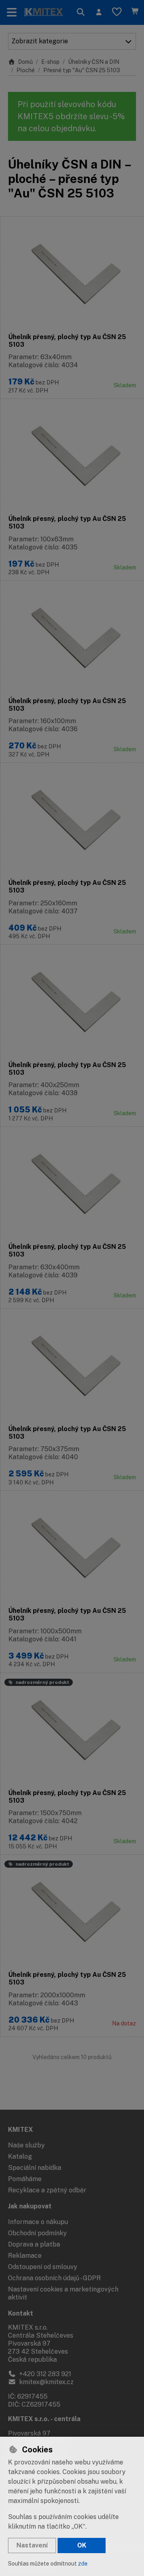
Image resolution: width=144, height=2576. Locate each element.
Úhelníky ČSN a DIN (94, 62)
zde (83, 2564)
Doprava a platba (34, 2244)
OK (82, 2545)
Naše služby (26, 2145)
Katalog (20, 2156)
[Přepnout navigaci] (12, 12)
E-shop (50, 62)
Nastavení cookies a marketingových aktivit (63, 2293)
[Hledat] (81, 12)
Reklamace (25, 2256)
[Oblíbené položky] (117, 12)
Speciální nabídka (35, 2168)
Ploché (26, 70)
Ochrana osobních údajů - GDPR (54, 2278)
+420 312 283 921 (44, 2374)
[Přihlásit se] (99, 12)
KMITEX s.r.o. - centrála (44, 2419)
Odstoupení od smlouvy (43, 2267)
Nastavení (32, 2545)
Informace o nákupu (38, 2222)
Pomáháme (25, 2179)
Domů (25, 62)
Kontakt (21, 2313)
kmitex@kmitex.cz (46, 2382)
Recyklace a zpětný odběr (47, 2190)
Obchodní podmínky (37, 2233)
